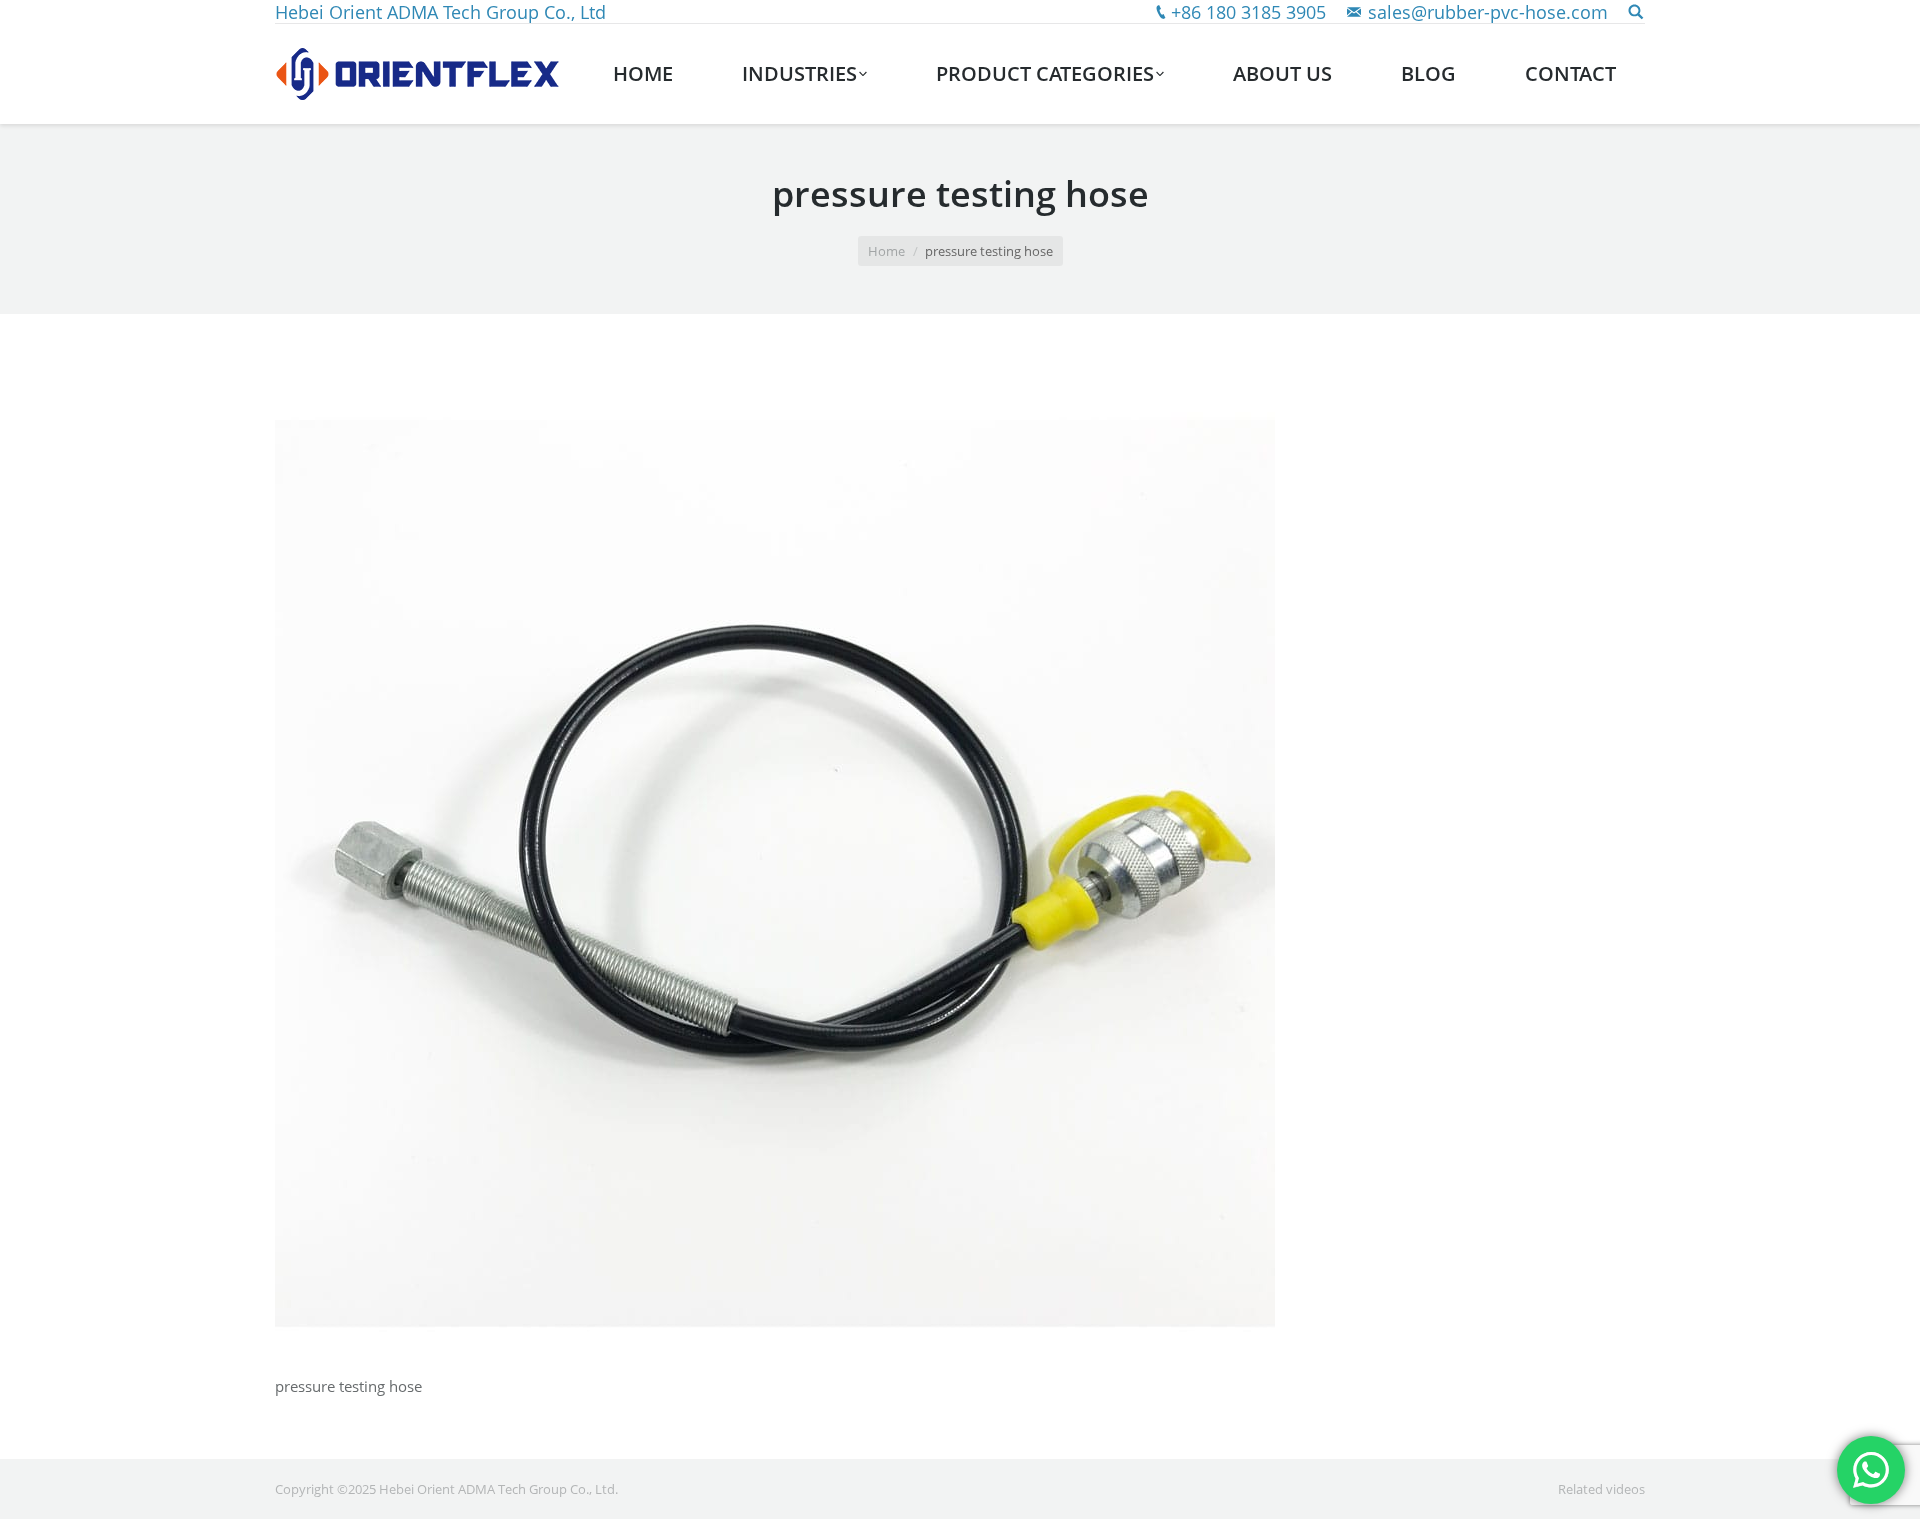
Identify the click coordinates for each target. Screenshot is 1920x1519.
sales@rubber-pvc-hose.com (1488, 12)
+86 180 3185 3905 (1248, 12)
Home (886, 251)
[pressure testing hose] (960, 864)
